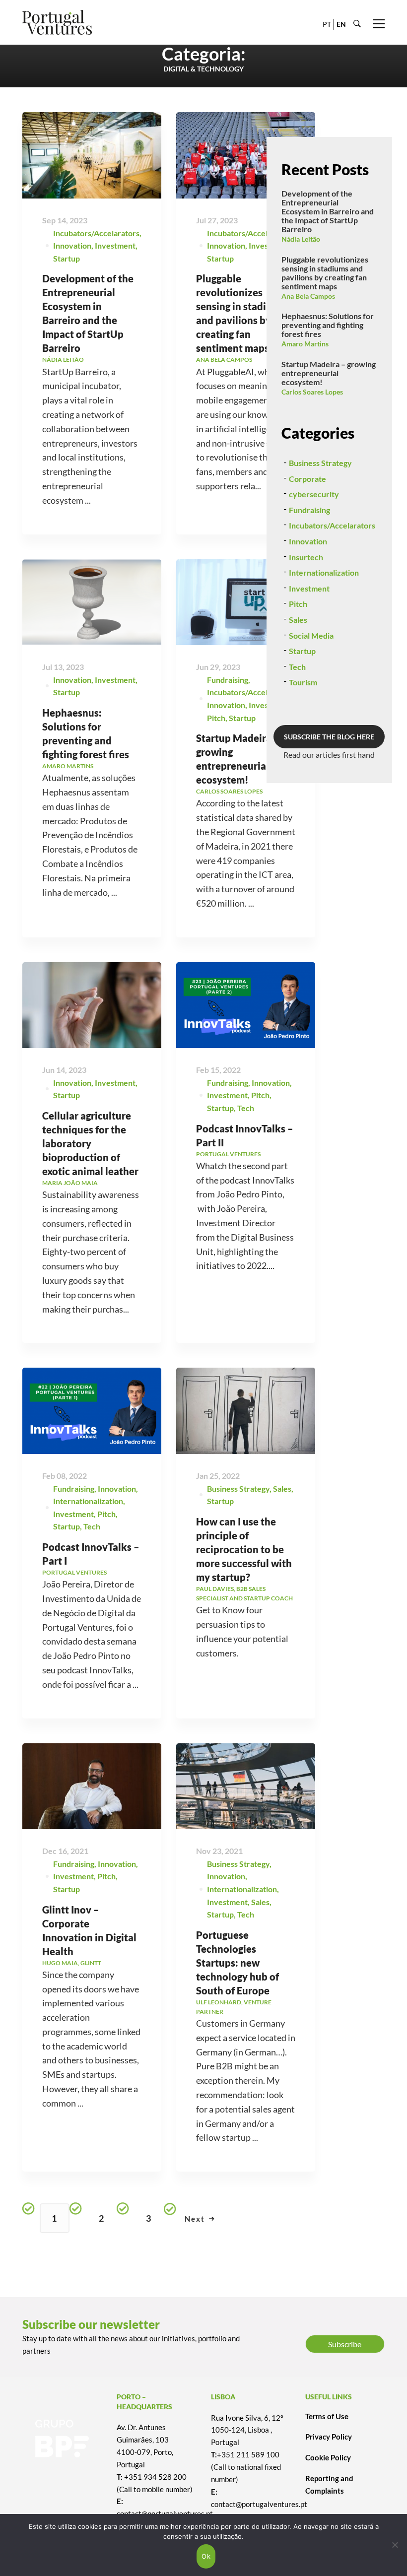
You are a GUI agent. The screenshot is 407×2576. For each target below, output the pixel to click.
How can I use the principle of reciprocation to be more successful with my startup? (244, 1549)
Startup (67, 258)
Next (195, 2219)
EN (341, 24)
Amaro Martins (305, 344)
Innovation (72, 245)
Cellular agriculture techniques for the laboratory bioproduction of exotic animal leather (90, 1143)
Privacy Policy (329, 2437)
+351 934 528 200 (155, 2477)
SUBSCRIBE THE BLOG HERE (329, 737)
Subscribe (345, 2344)
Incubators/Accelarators (96, 233)
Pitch (216, 718)
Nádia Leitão (301, 239)
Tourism (303, 682)
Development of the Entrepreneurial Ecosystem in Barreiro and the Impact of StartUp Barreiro (328, 211)
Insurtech (306, 557)
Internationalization (88, 1501)
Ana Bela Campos (308, 296)
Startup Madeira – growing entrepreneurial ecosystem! (329, 373)
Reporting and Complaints (329, 2484)
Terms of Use (327, 2416)
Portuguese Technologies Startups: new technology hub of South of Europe (237, 1963)
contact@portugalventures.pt (259, 2504)
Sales (260, 1902)
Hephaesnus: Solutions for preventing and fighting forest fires (328, 325)
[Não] (395, 2545)
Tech (246, 1108)
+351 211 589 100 (248, 2454)
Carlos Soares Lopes (312, 392)
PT (327, 24)
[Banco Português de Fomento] (62, 2439)
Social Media (311, 635)
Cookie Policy (328, 2457)
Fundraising (228, 680)
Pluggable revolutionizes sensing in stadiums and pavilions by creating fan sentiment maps (325, 273)
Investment (115, 245)
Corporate (307, 479)
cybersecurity (314, 494)
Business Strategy (238, 1488)
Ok (206, 2556)
